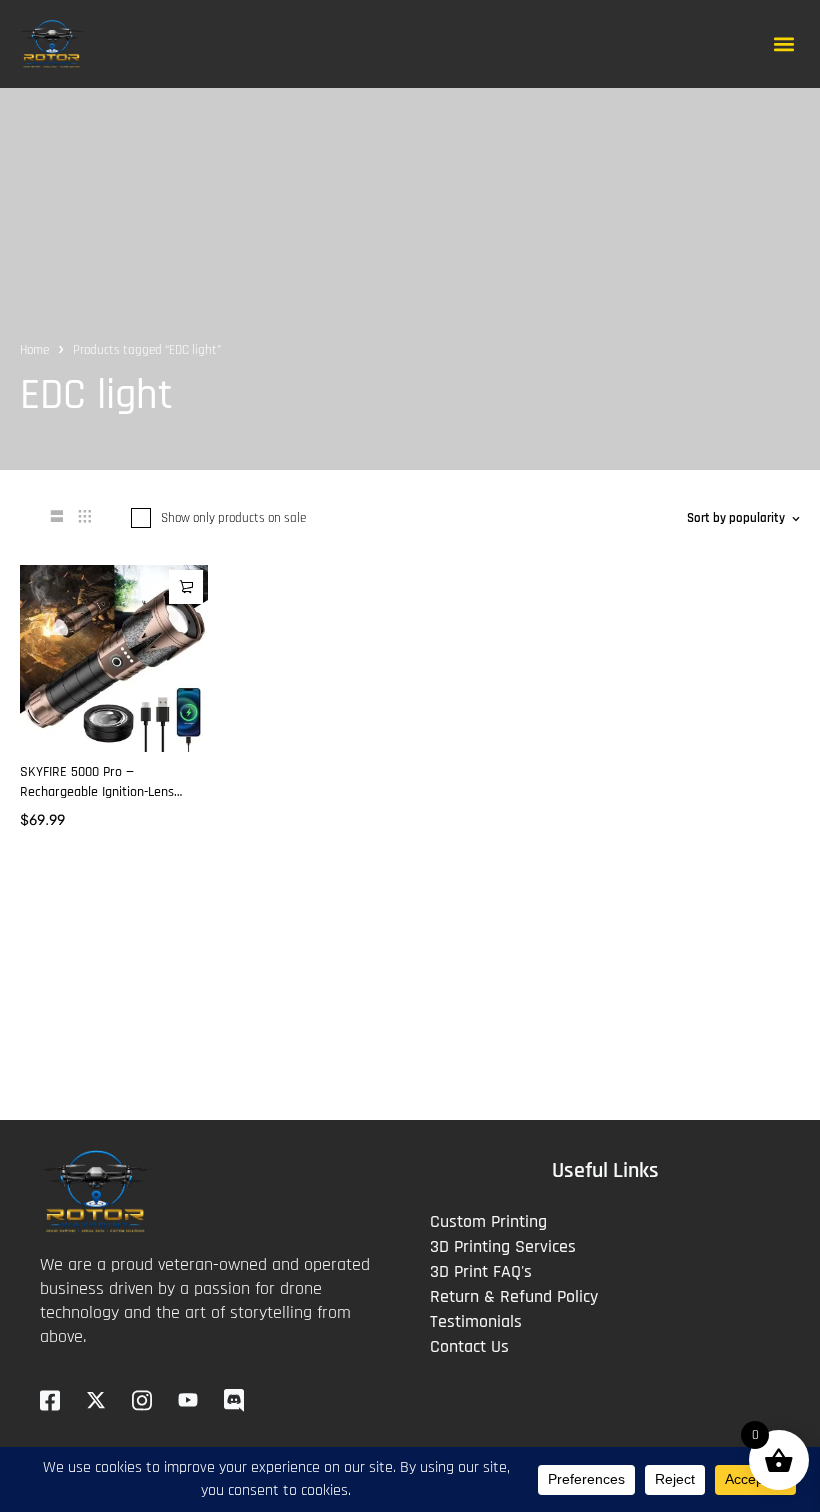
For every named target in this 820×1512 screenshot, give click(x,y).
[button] (783, 43)
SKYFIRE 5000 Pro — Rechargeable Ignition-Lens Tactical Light (97, 792)
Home (34, 350)
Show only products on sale (233, 518)
